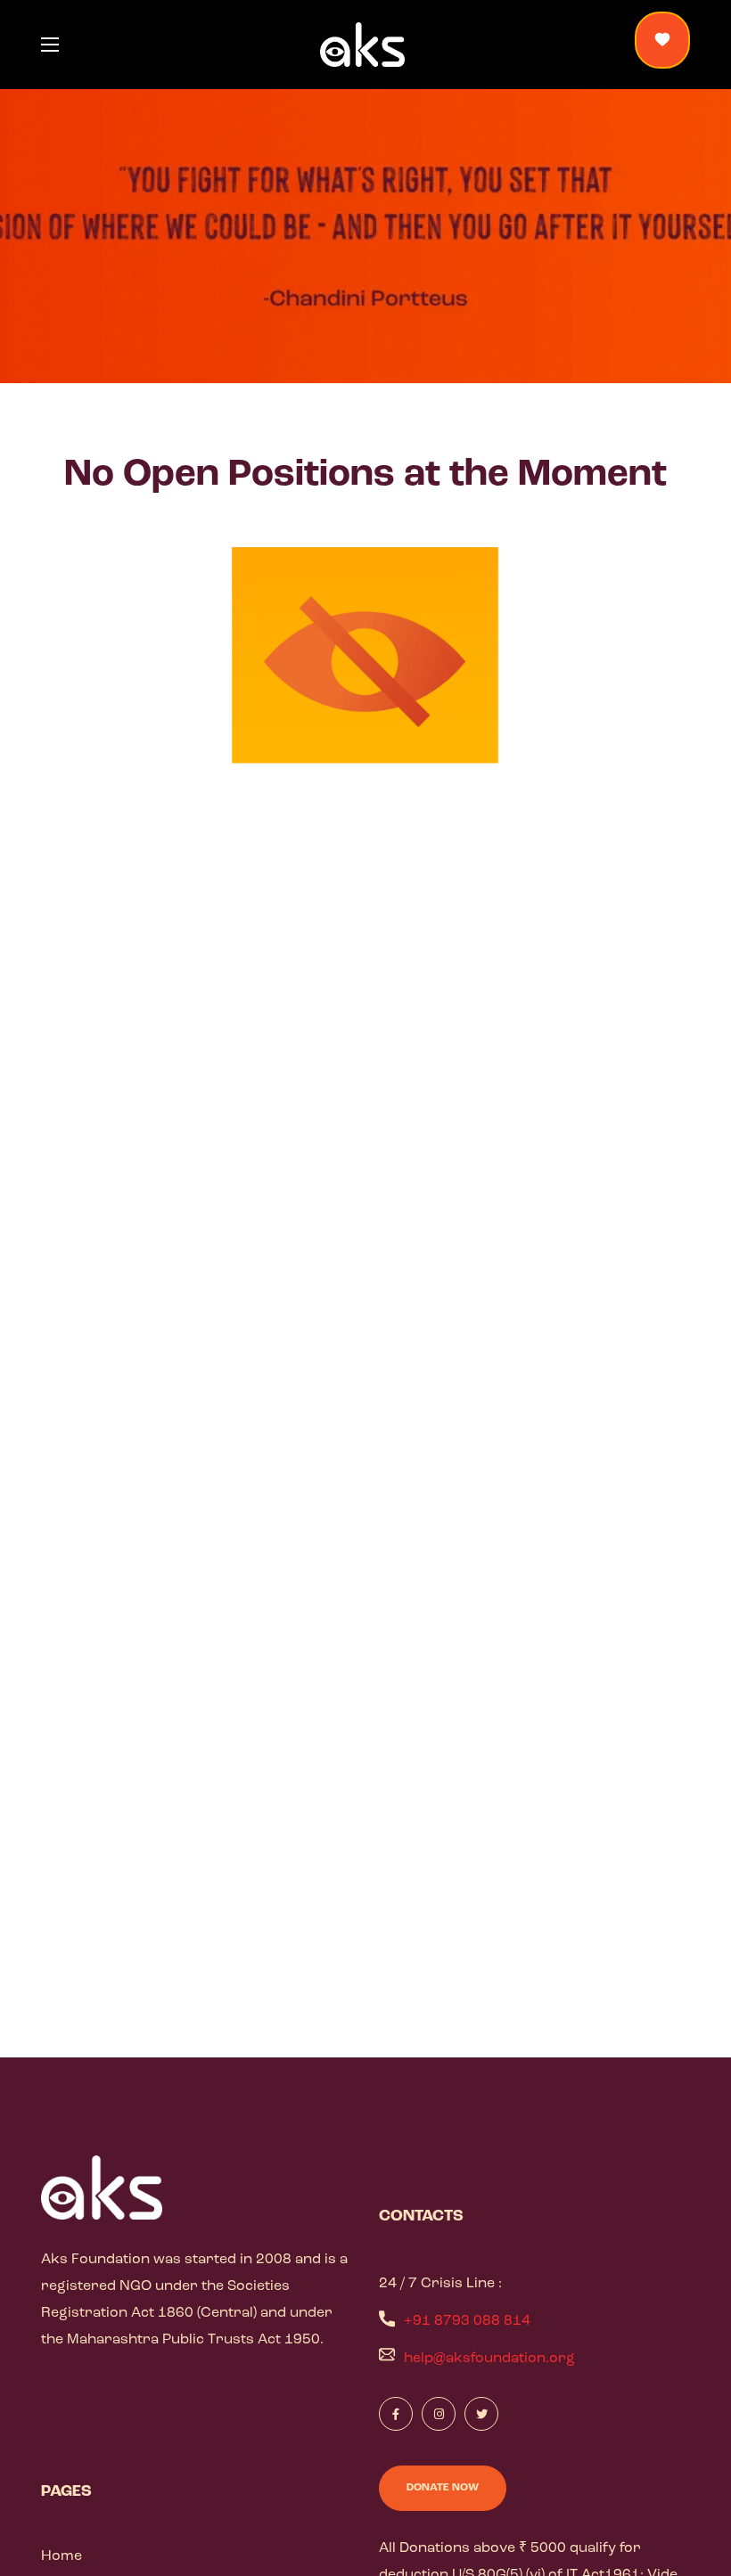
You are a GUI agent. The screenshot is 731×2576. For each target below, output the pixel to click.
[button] (662, 40)
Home (62, 2556)
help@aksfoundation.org (489, 2359)
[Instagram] (439, 2414)
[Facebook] (396, 2414)
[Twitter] (481, 2414)
